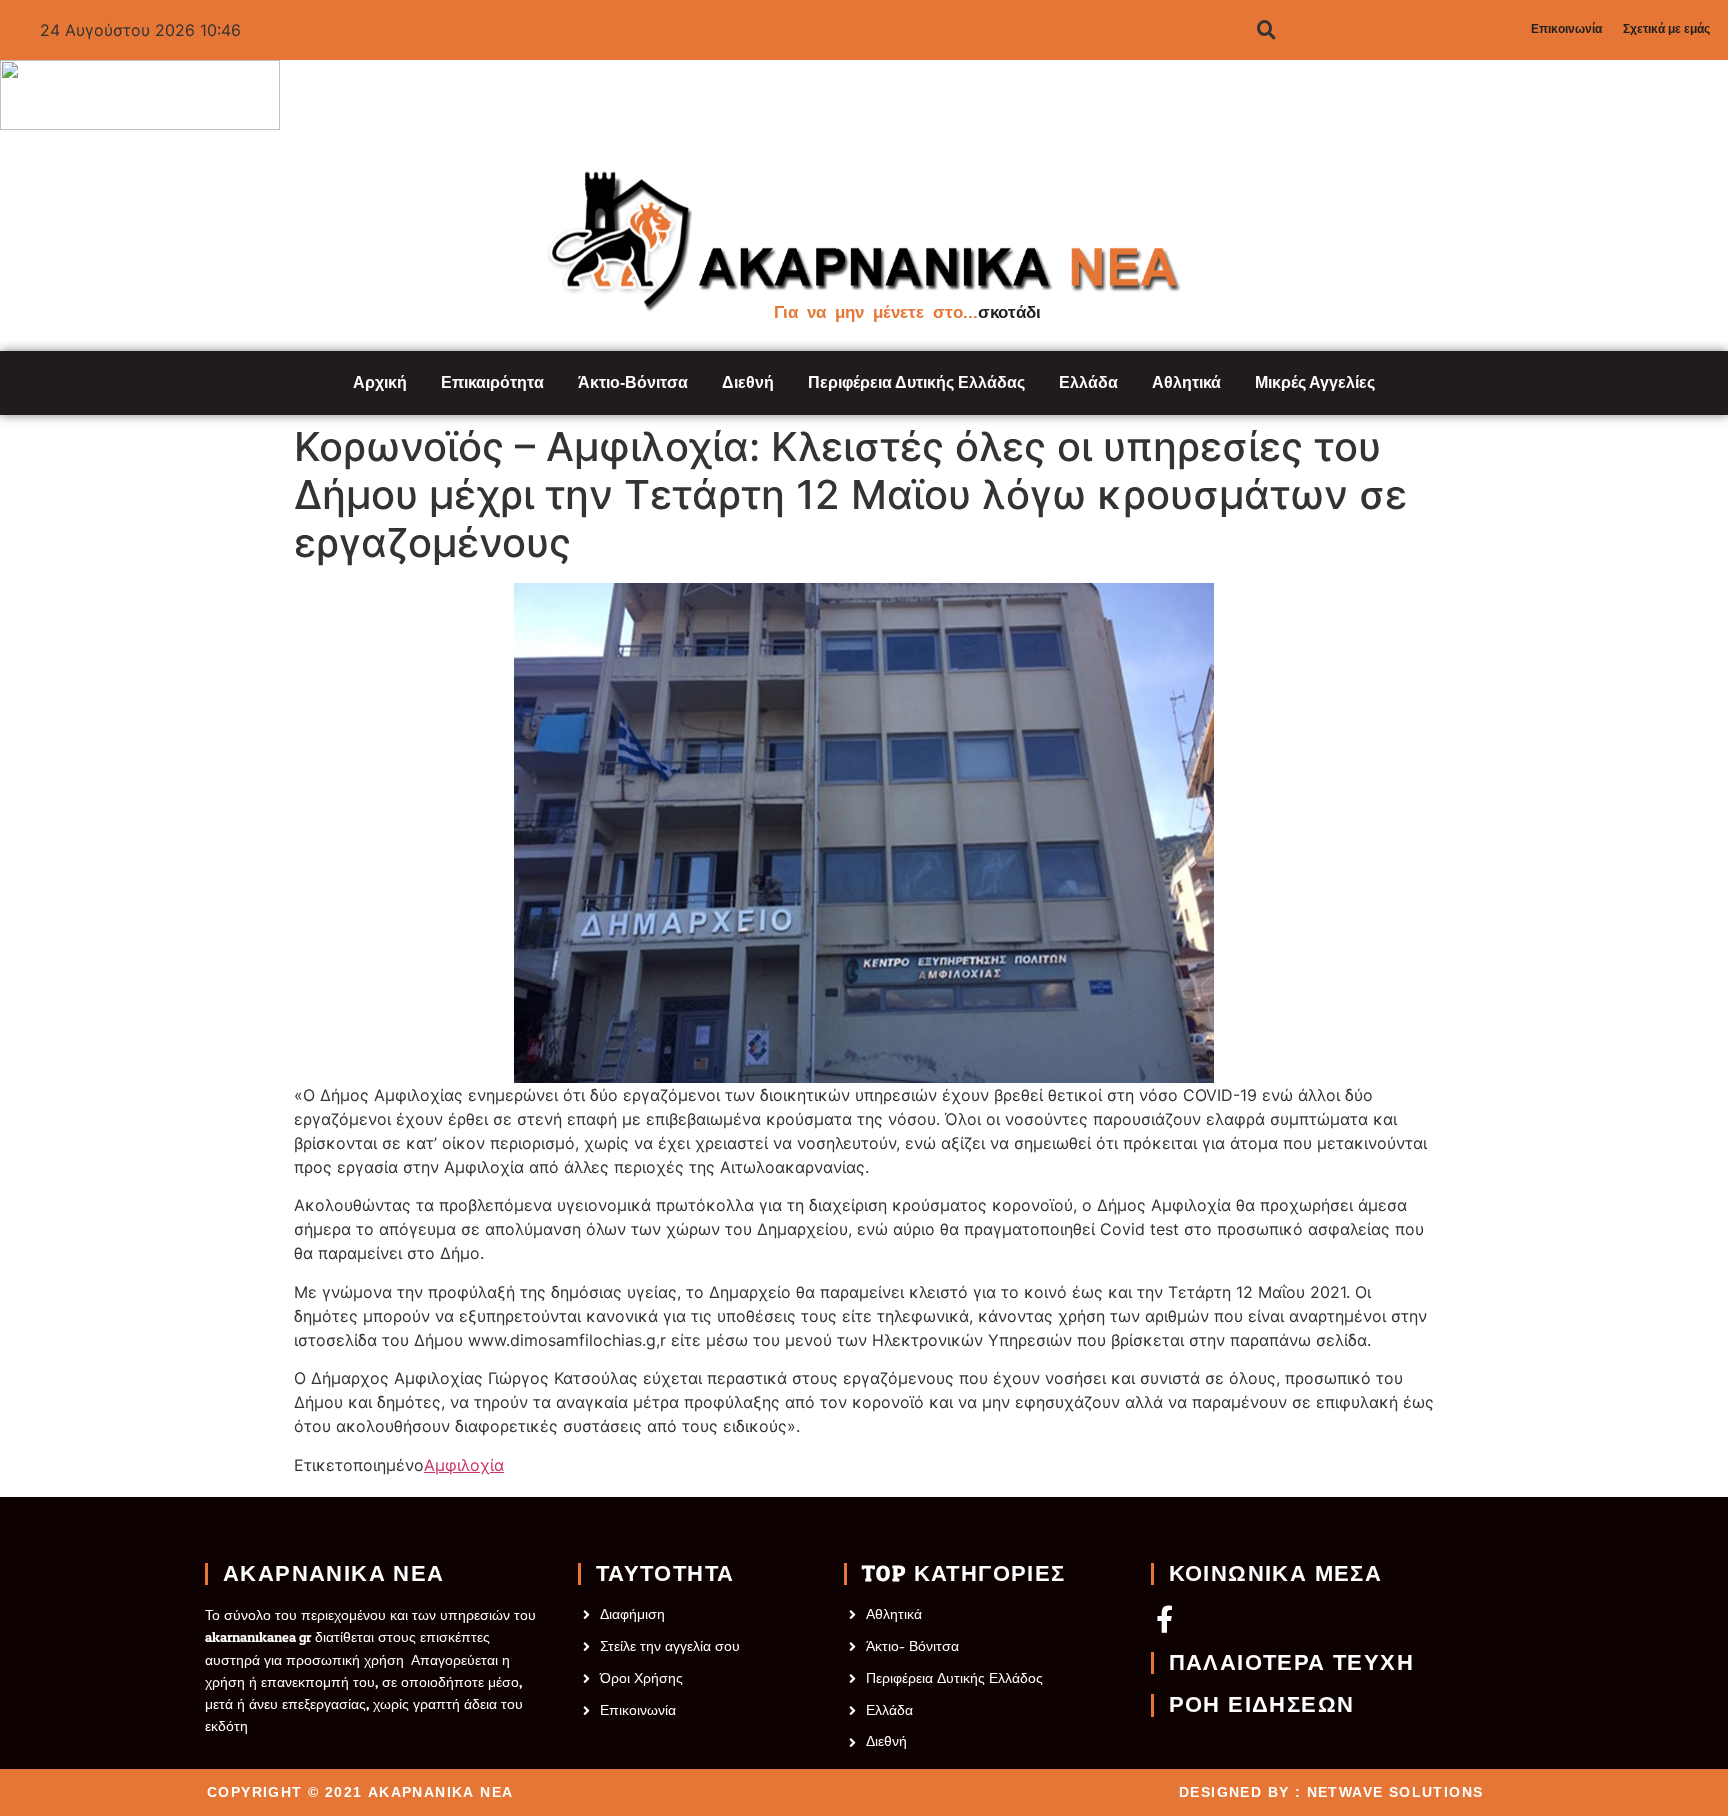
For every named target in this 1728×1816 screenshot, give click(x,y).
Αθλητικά (1186, 382)
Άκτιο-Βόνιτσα (633, 382)
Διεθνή (748, 382)
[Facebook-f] (1164, 1618)
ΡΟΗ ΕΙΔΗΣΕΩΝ (1262, 1705)
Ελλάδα (1088, 382)
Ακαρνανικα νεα (334, 1574)
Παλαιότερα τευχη (1291, 1663)
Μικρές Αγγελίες (1315, 382)
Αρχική (380, 382)
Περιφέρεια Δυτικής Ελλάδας (916, 382)
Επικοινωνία (1566, 29)
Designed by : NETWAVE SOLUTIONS (1331, 1792)
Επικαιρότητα (492, 382)
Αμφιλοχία (464, 1465)
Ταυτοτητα (665, 1574)
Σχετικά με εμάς (1666, 29)
